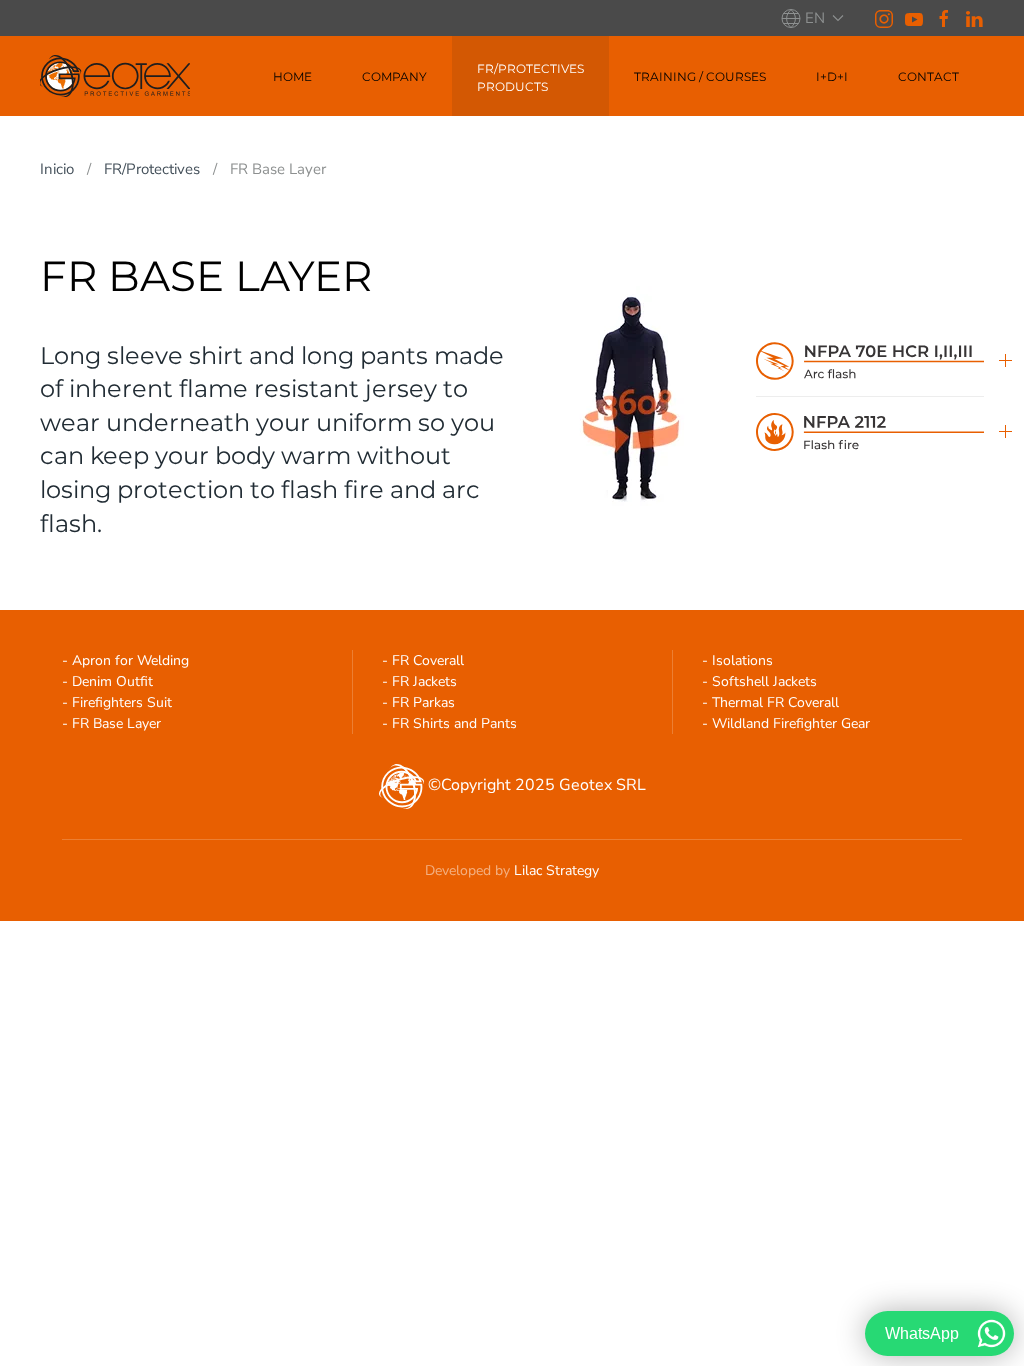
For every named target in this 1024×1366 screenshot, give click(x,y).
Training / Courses (700, 76)
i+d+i (832, 76)
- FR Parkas (418, 702)
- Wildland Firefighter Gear (786, 723)
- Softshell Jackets (759, 681)
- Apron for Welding (125, 660)
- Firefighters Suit (117, 702)
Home (292, 76)
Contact (928, 76)
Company (394, 76)
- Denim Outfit (107, 681)
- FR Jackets (419, 681)
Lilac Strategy (556, 870)
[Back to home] (115, 76)
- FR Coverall (423, 660)
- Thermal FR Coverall (770, 702)
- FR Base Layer (111, 723)
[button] (812, 18)
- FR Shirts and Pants (449, 723)
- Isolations (737, 660)
